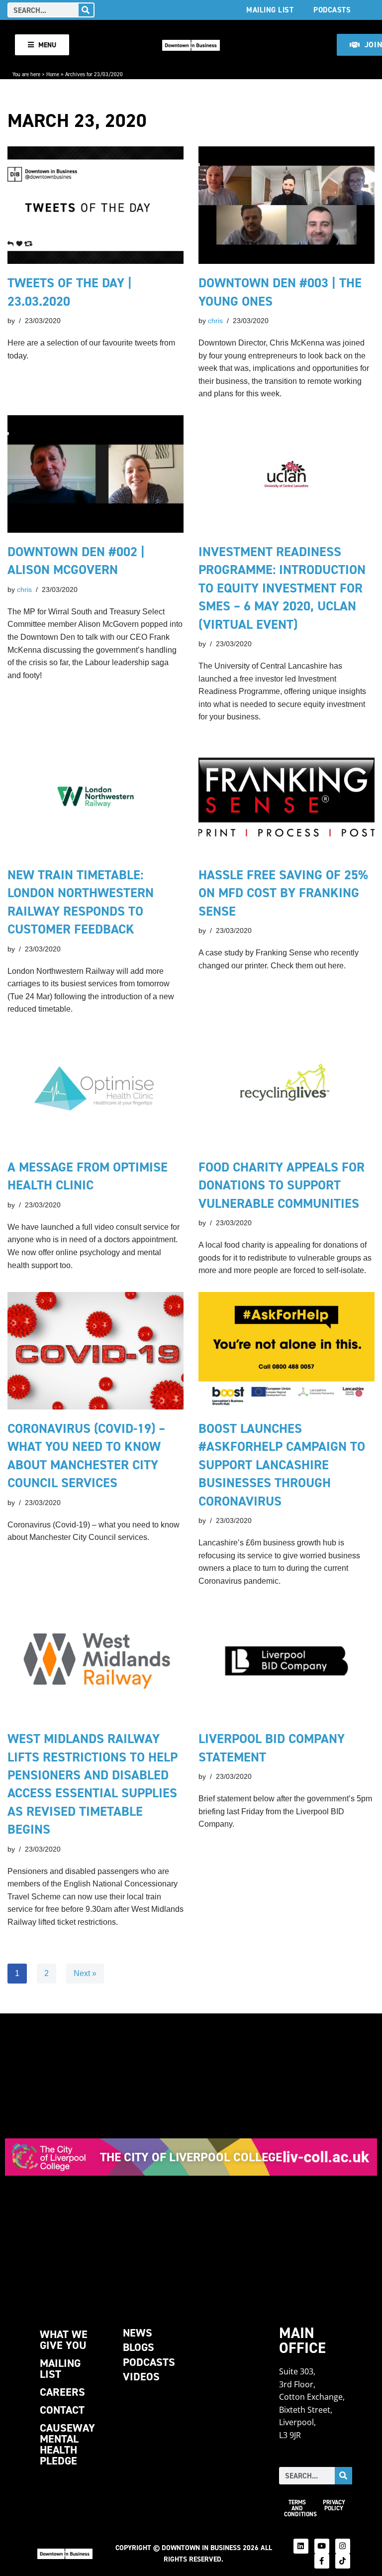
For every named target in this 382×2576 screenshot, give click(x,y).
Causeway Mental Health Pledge (67, 2444)
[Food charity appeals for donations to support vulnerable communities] (286, 1089)
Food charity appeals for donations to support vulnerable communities (282, 1185)
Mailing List (270, 10)
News (138, 2333)
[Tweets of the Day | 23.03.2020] (95, 205)
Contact (62, 2410)
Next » (85, 1973)
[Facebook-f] (322, 2561)
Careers (62, 2392)
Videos (141, 2377)
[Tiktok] (343, 2561)
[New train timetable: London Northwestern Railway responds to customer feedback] (95, 797)
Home (53, 74)
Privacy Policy (334, 2505)
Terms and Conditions (300, 2508)
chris (215, 321)
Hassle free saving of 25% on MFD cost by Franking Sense (283, 893)
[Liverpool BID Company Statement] (286, 1661)
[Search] (86, 10)
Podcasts (332, 10)
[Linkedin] (301, 2546)
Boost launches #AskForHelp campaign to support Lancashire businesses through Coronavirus (282, 1465)
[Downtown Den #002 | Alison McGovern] (95, 474)
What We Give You (64, 2340)
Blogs (139, 2347)
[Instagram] (343, 2546)
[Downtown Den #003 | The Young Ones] (286, 205)
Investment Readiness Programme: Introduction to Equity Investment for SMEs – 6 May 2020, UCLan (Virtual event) (282, 588)
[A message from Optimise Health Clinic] (95, 1089)
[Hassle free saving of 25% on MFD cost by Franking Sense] (286, 797)
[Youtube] (322, 2546)
